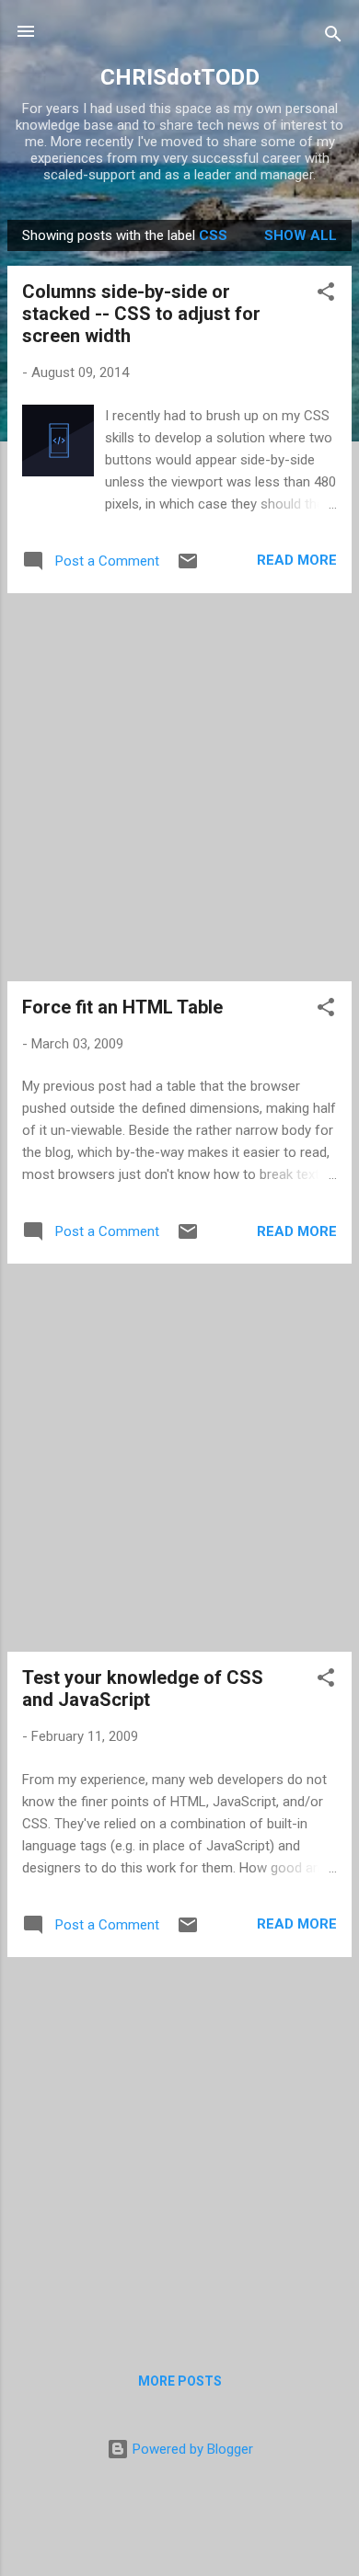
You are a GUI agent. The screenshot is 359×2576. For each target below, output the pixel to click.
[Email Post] (188, 567)
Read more (297, 560)
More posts (180, 2381)
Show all (301, 235)
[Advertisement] (179, 787)
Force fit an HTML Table (122, 1007)
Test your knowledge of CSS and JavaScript (143, 1689)
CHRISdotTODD (180, 77)
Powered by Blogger (191, 2449)
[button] (326, 295)
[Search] (333, 37)
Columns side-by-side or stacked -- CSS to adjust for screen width (141, 314)
